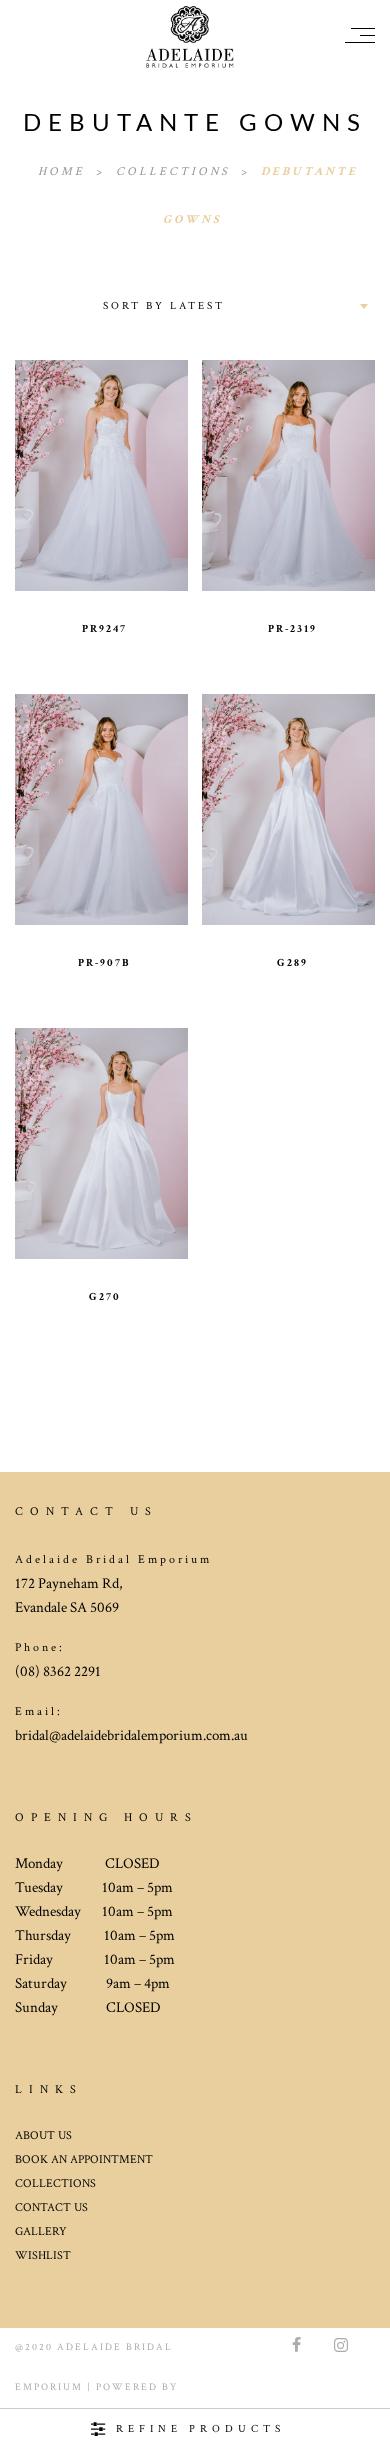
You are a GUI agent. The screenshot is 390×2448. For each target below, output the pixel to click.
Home (64, 171)
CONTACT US (51, 2282)
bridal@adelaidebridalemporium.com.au (131, 1810)
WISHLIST (43, 2330)
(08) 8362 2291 (58, 1746)
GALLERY (41, 2306)
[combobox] (233, 306)
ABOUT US (43, 2210)
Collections (176, 171)
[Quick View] (144, 461)
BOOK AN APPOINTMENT (84, 2234)
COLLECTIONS (55, 2258)
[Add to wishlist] (58, 461)
